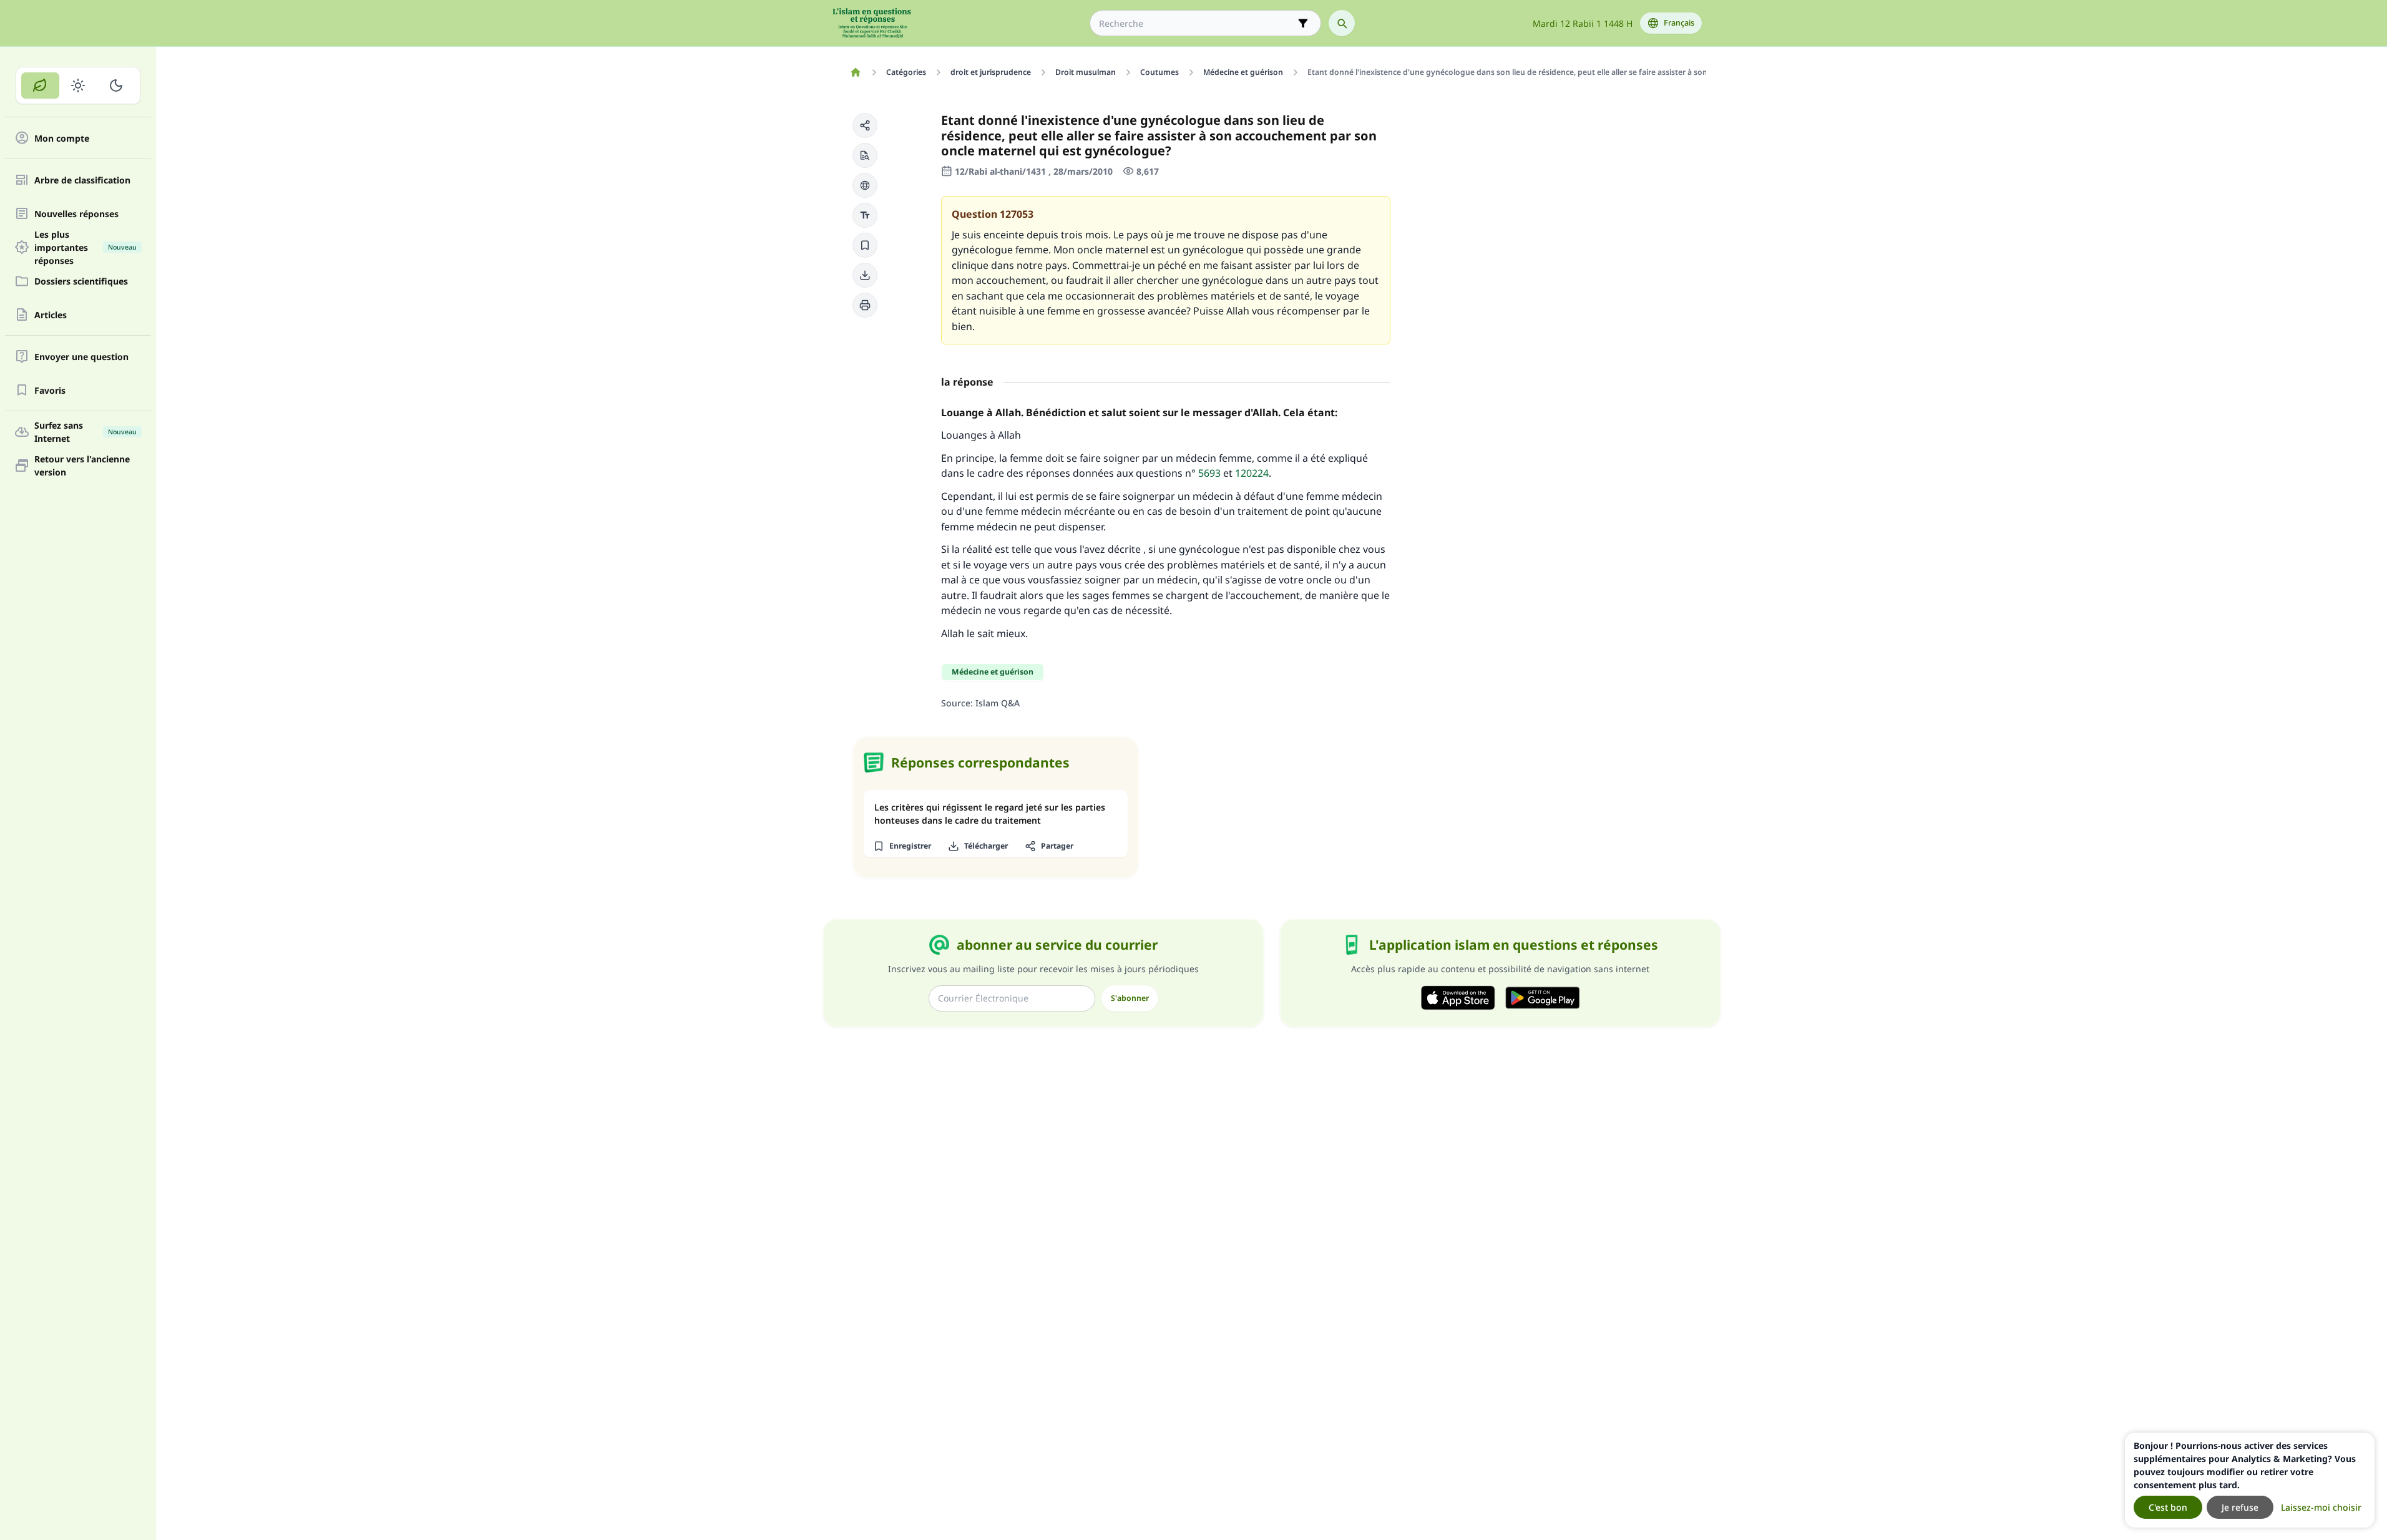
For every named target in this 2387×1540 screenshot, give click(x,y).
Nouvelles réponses (76, 214)
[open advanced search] (1303, 23)
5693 (1209, 473)
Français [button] (1679, 23)
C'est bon (2168, 1507)
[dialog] (2250, 1480)
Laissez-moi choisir (2321, 1507)
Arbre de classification (82, 180)
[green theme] (40, 85)
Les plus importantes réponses (85, 247)
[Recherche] (1342, 23)
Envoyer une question (81, 357)
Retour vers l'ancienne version (82, 465)
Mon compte (62, 138)
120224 (1252, 473)
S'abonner (1130, 998)
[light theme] (78, 85)
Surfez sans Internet (85, 432)
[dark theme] (116, 85)
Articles (51, 315)
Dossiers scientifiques (81, 281)
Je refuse (2240, 1507)
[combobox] (1197, 23)
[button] (865, 125)
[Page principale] (856, 72)
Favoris (50, 390)
